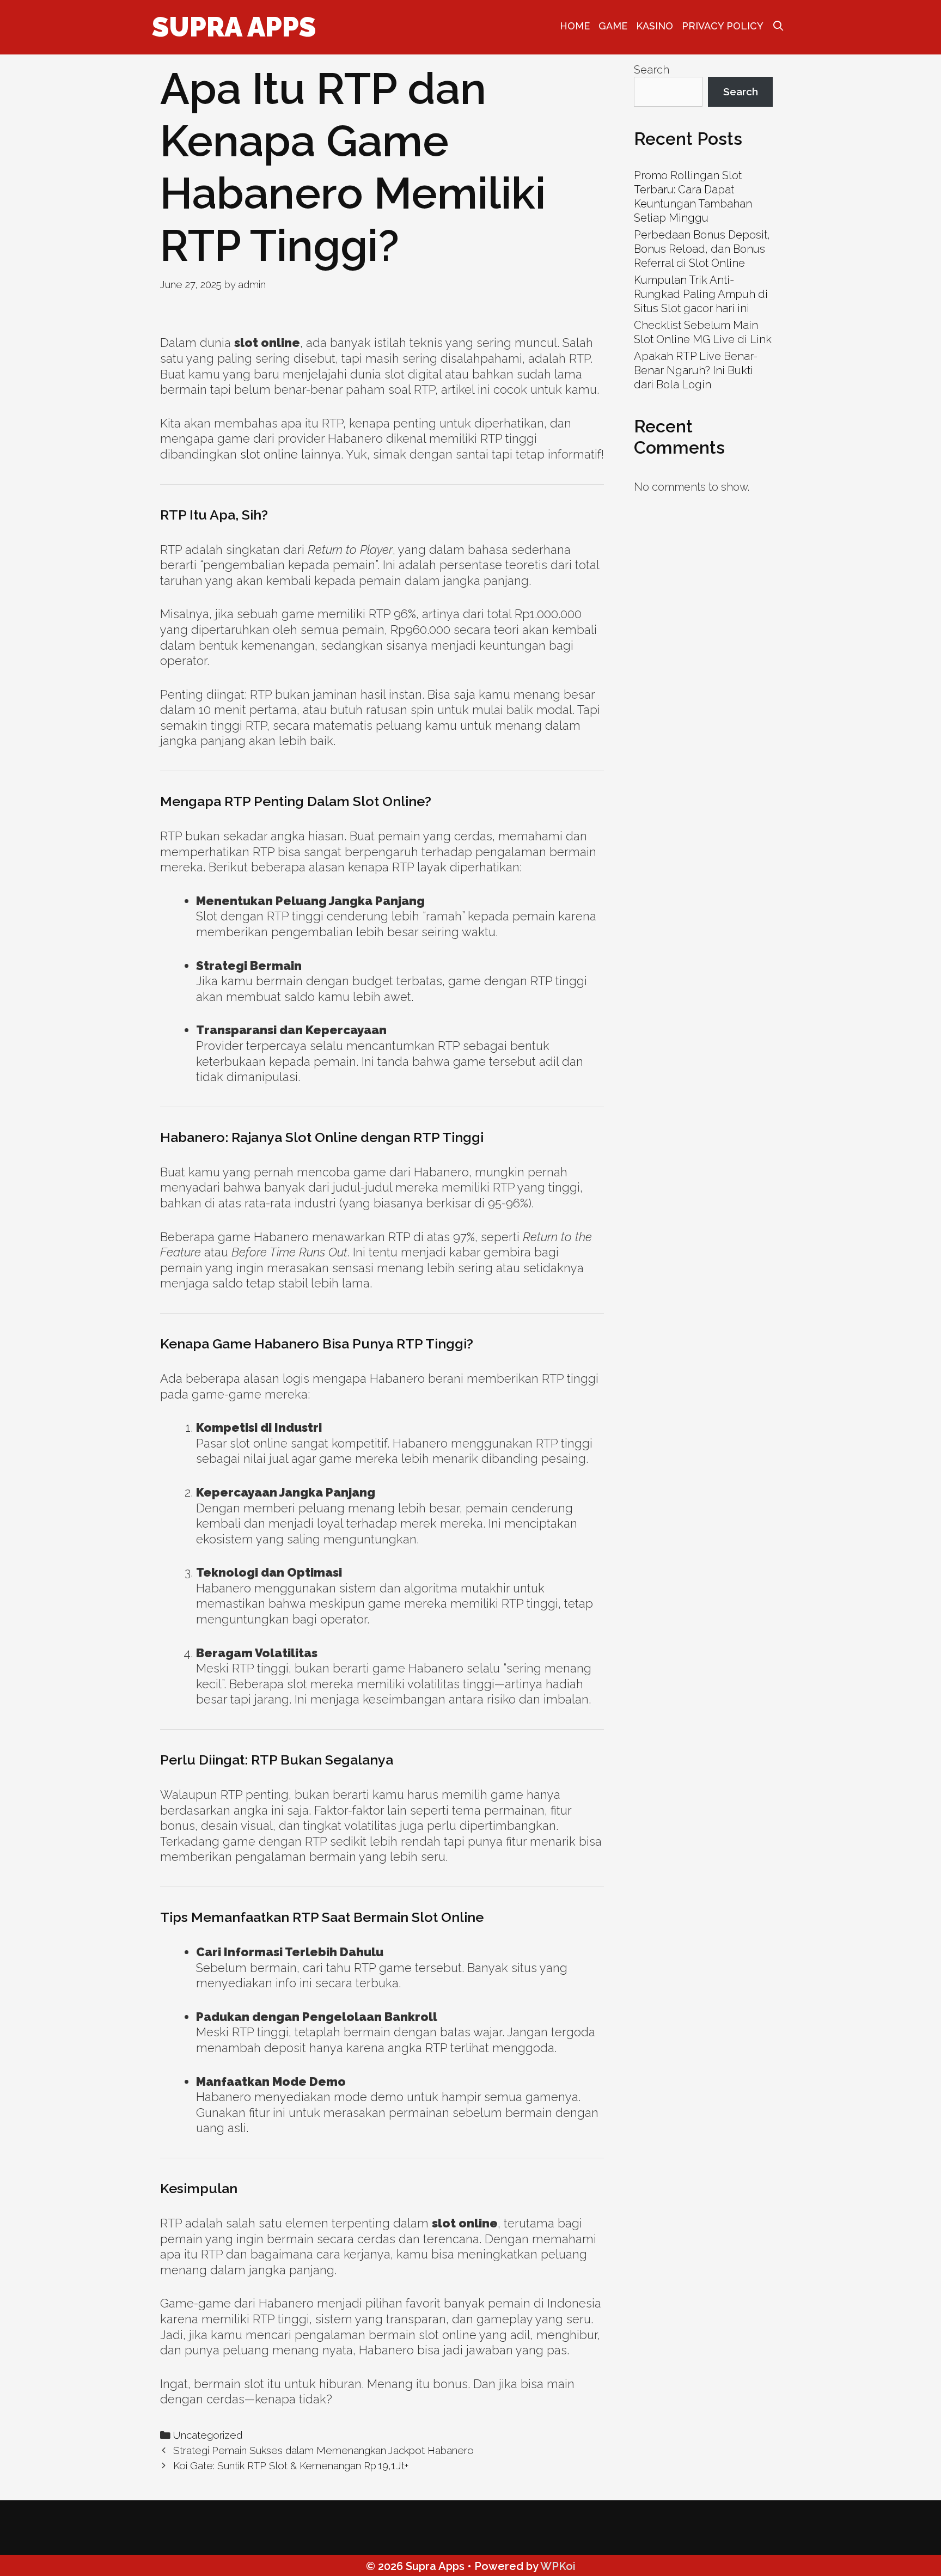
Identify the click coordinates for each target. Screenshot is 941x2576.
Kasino (655, 26)
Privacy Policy (723, 26)
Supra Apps (234, 27)
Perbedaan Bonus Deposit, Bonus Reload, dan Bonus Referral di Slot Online (702, 249)
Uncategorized (208, 2435)
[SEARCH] (778, 26)
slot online (269, 454)
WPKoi (558, 2566)
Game (613, 26)
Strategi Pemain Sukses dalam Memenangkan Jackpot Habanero (323, 2450)
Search (652, 70)
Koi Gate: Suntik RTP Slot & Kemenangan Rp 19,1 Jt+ (291, 2465)
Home (575, 26)
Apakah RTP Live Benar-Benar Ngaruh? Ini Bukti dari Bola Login (696, 370)
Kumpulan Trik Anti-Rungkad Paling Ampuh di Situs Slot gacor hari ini (701, 294)
